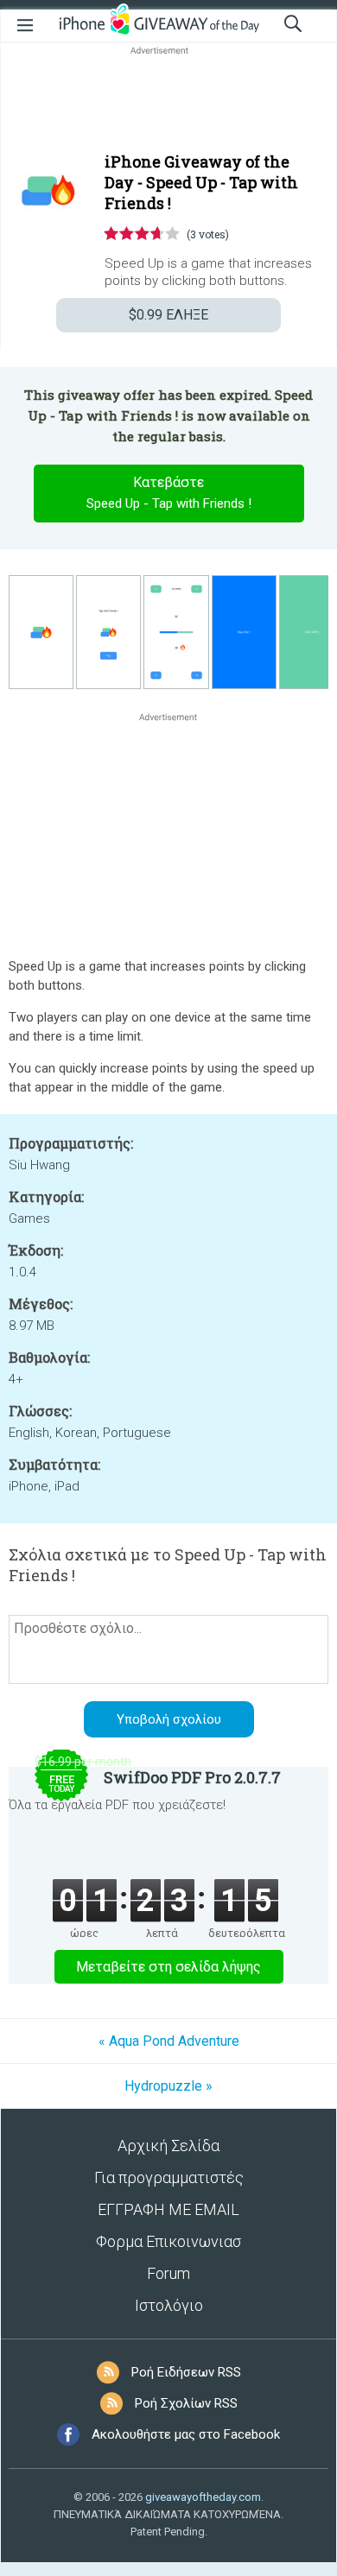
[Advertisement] (168, 100)
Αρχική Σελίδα (168, 2146)
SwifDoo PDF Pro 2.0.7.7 (192, 1777)
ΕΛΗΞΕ (168, 315)
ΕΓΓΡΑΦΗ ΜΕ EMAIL (168, 2209)
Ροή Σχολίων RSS (186, 2403)
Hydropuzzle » (168, 2086)
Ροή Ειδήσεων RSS (186, 2372)
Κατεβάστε (169, 493)
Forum (168, 2273)
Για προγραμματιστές (169, 2177)
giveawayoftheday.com (203, 2497)
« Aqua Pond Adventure (169, 2041)
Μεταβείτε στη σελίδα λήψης (168, 1967)
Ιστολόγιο (169, 2305)
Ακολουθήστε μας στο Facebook (186, 2434)
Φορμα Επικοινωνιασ (168, 2241)
